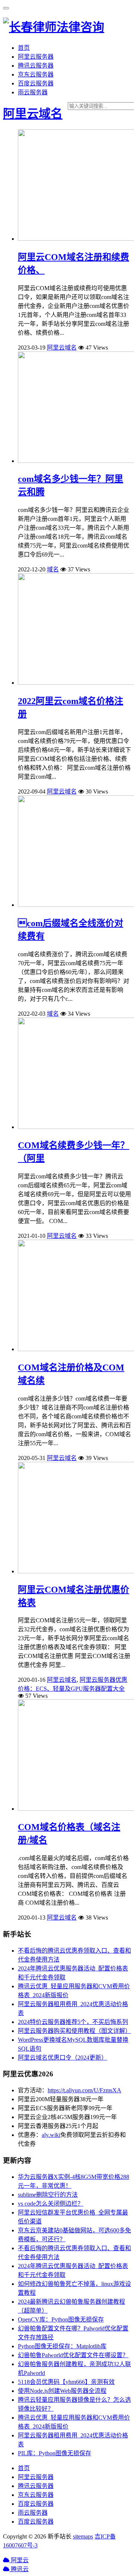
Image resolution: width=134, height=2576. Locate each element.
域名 (53, 569)
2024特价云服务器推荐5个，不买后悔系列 (73, 2022)
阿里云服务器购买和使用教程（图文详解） (74, 2031)
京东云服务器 (36, 74)
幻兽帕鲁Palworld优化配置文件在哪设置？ (73, 2355)
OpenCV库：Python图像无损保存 (61, 2319)
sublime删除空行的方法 (48, 2195)
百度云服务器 (36, 83)
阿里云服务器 (36, 57)
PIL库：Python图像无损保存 (55, 2453)
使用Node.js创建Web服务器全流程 (62, 2391)
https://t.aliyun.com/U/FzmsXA (84, 2090)
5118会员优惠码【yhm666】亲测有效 (66, 2382)
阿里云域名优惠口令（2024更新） (63, 2058)
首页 (24, 48)
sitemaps (83, 2536)
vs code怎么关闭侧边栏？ (51, 2204)
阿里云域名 (33, 114)
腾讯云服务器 (36, 66)
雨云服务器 (33, 92)
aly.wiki (51, 2135)
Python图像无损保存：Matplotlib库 (62, 2346)
